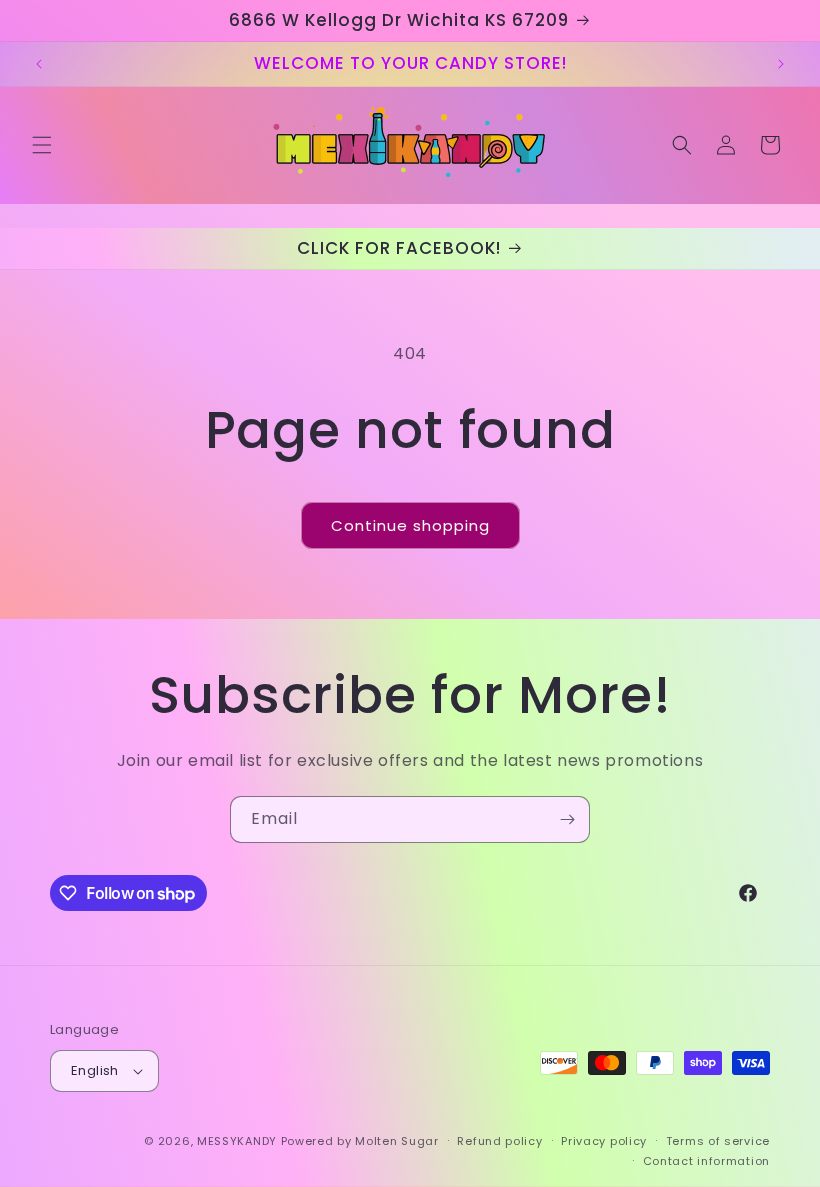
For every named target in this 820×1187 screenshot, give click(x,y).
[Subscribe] (567, 819)
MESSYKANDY (237, 1141)
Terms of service (718, 1141)
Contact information (706, 1161)
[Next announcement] (781, 64)
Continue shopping (410, 525)
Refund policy (499, 1141)
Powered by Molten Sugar (360, 1141)
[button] (42, 145)
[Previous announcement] (39, 64)
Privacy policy (604, 1141)
